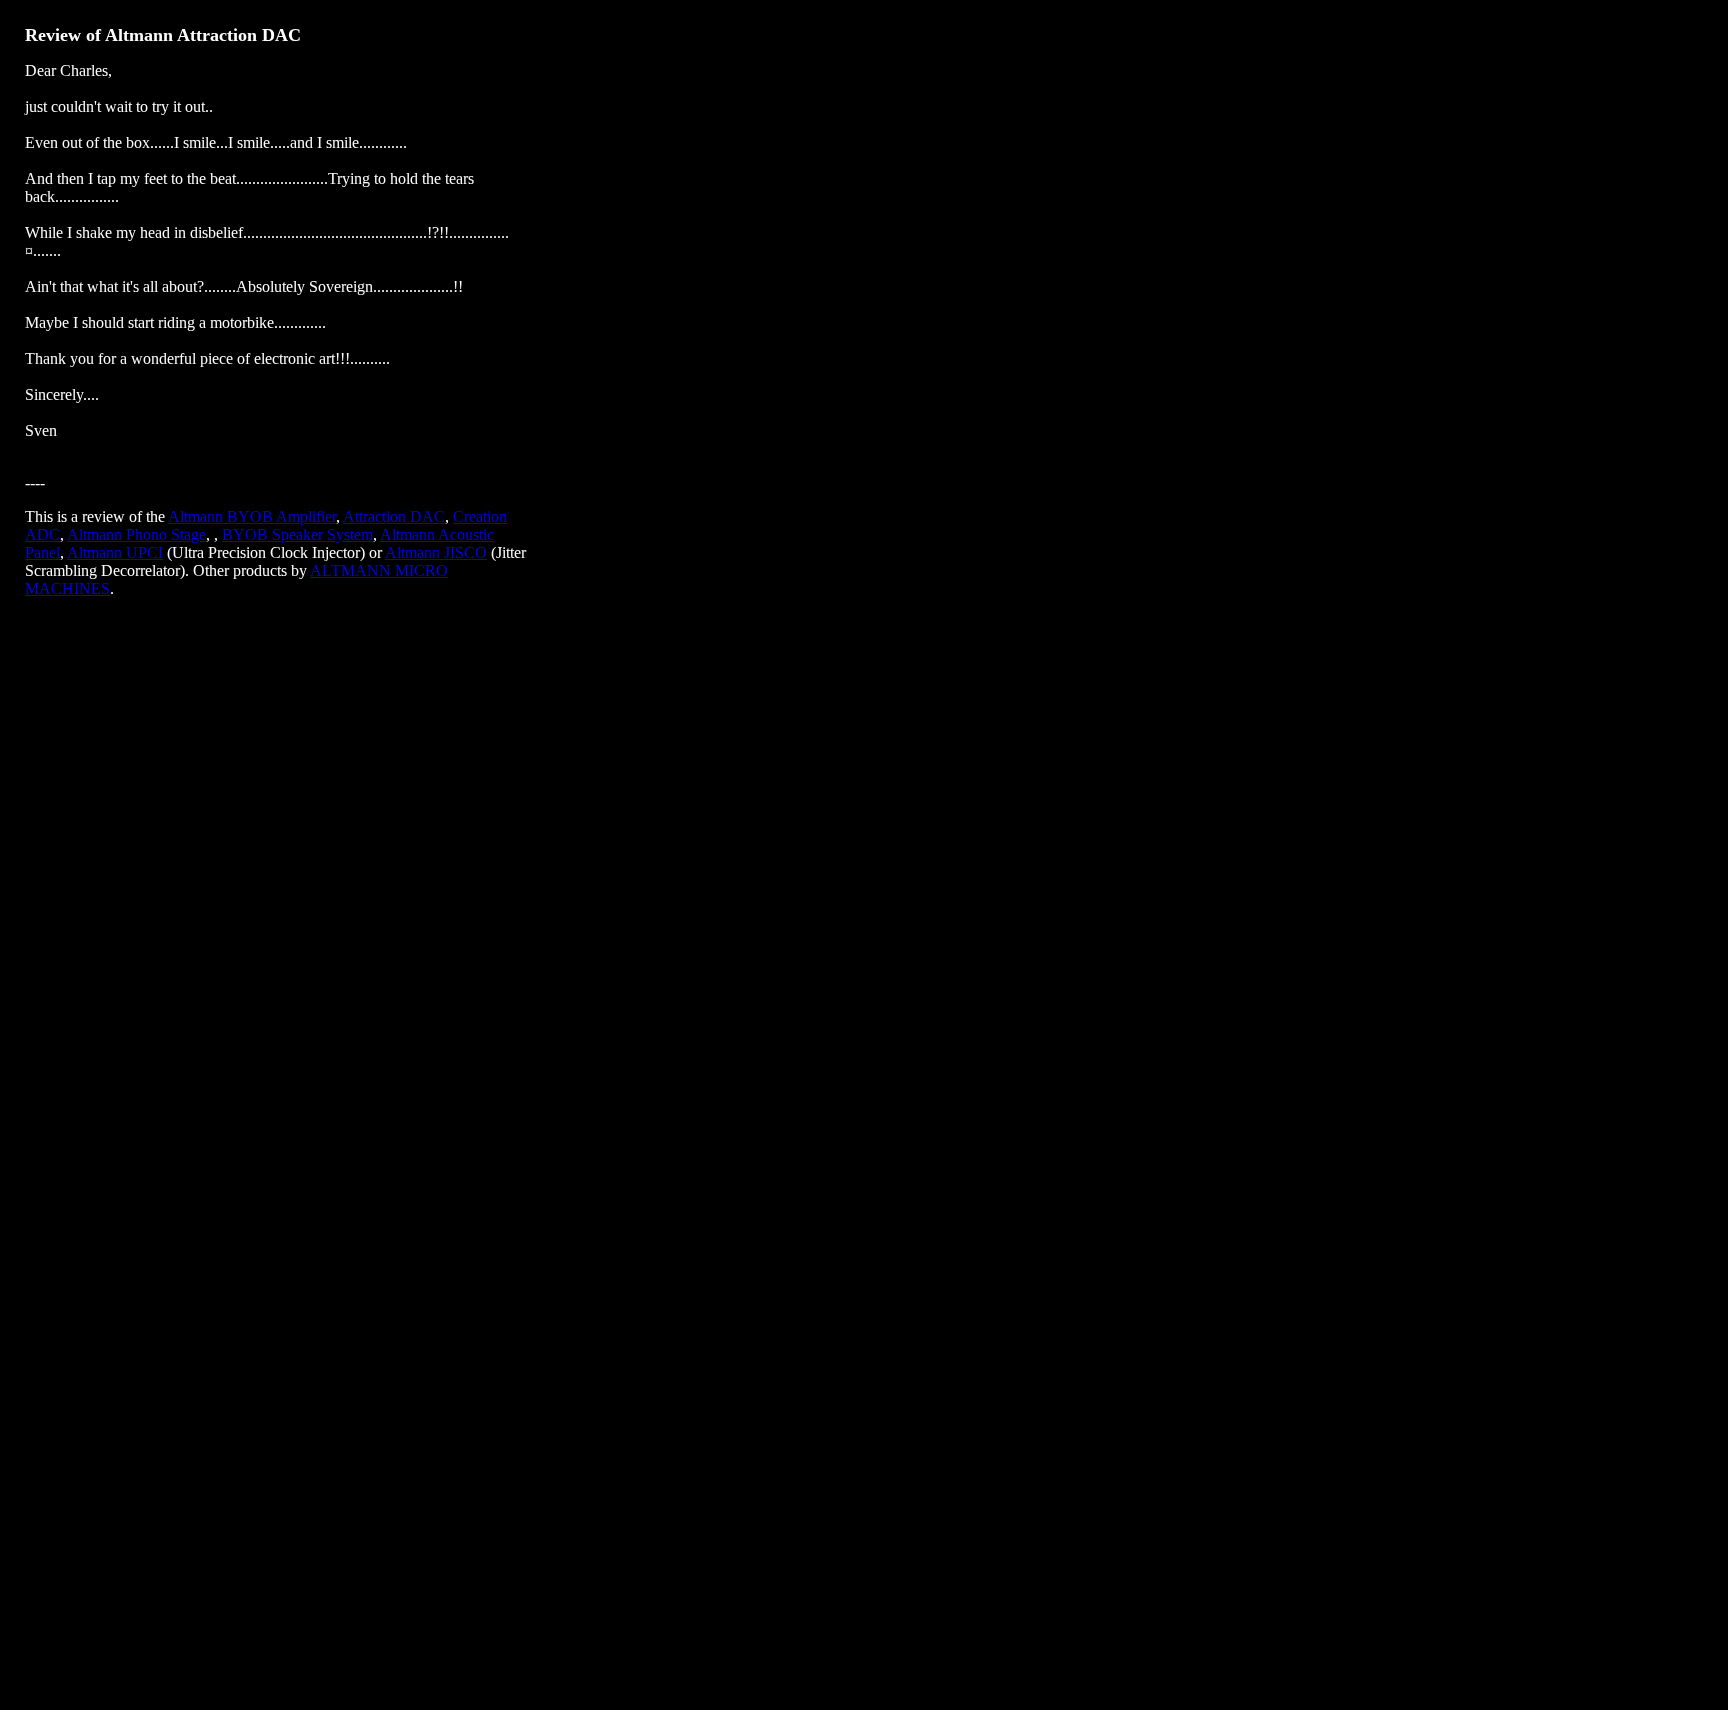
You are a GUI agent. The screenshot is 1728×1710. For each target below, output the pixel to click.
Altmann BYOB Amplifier (252, 516)
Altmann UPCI (115, 552)
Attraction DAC (394, 516)
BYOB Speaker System (297, 534)
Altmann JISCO (436, 552)
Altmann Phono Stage (136, 534)
